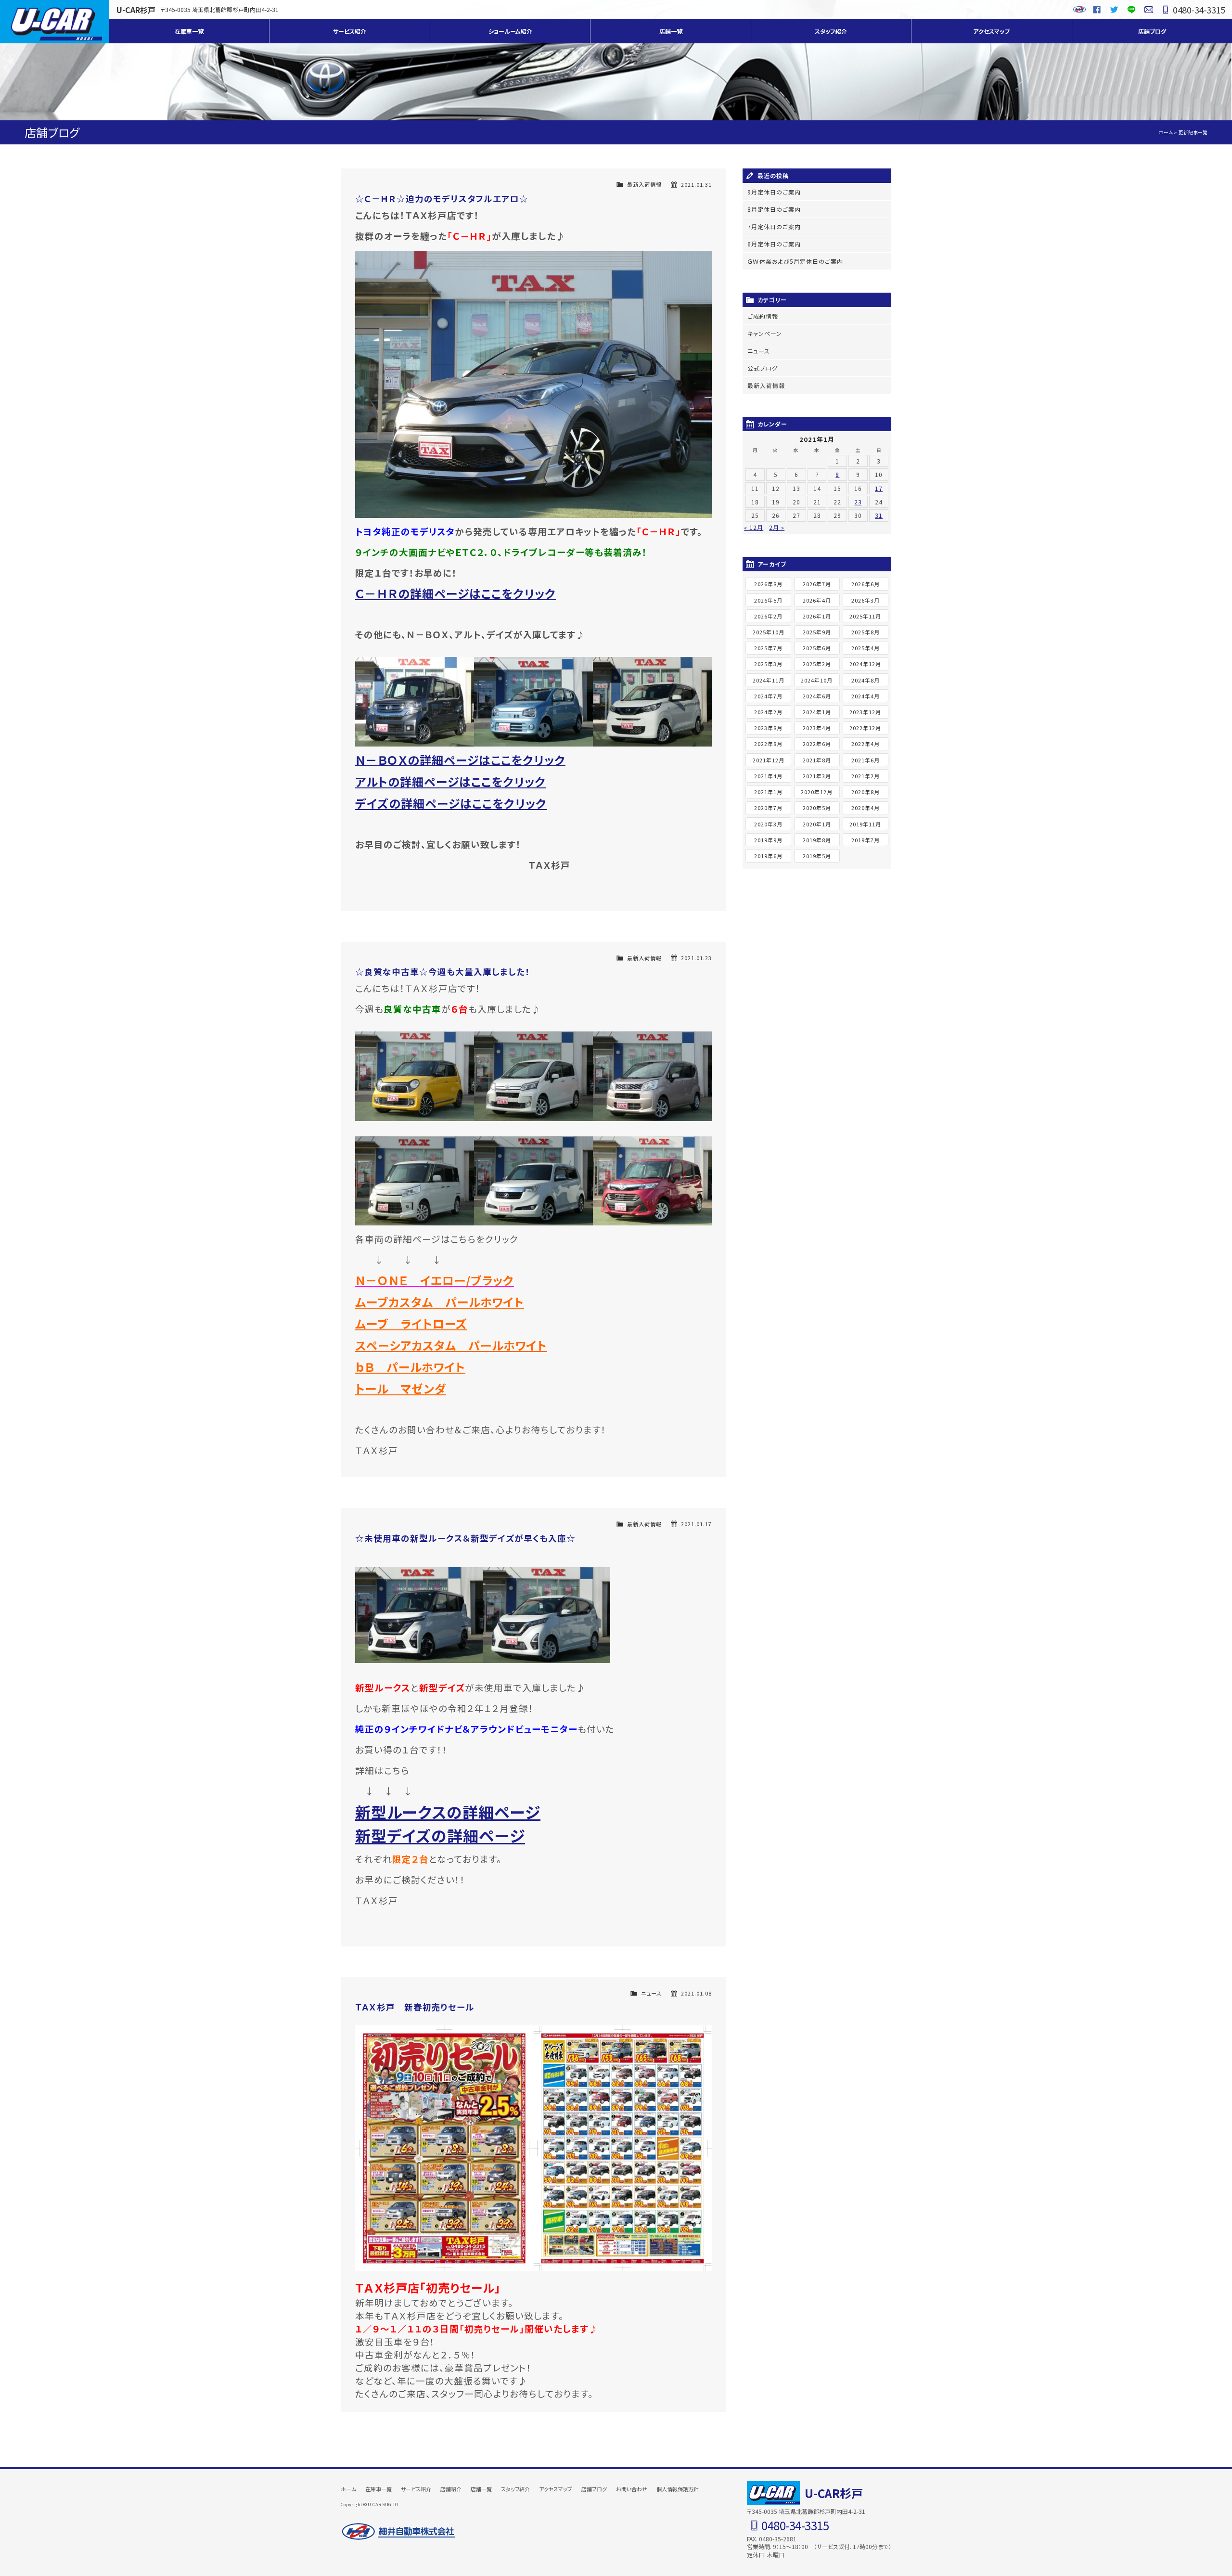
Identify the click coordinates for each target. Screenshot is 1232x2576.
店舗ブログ (1152, 31)
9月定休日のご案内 (774, 192)
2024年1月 (817, 712)
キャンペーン (765, 333)
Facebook (1097, 10)
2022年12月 (865, 728)
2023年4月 (817, 728)
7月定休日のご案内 (774, 226)
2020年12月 (817, 792)
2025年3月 (768, 664)
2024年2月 (768, 712)
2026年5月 (768, 600)
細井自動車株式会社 (398, 2532)
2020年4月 (866, 808)
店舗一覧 (671, 31)
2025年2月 (817, 664)
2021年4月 (768, 776)
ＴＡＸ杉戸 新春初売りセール (415, 2007)
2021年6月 (866, 760)
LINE (1131, 10)
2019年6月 (768, 856)
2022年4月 (866, 744)
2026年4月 (817, 600)
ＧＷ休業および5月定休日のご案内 (795, 261)
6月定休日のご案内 (774, 244)
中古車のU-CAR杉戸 (55, 22)
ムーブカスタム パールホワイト (440, 1302)
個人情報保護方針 (678, 2489)
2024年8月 (866, 680)
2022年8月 (768, 744)
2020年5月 (817, 808)
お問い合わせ (1149, 10)
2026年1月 (817, 616)
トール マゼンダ (401, 1388)
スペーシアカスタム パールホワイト (451, 1345)
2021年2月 (866, 776)
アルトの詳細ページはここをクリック (450, 781)
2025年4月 (866, 648)
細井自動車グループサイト (1079, 10)
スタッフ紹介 (831, 31)
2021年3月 (817, 776)
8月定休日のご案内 (774, 209)
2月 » (777, 527)
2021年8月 (817, 760)
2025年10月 (769, 632)
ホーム (1166, 132)
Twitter (1114, 10)
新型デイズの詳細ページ (440, 1835)
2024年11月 (769, 680)
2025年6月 (817, 648)
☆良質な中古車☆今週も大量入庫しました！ (443, 972)
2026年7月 (817, 584)
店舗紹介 (451, 2489)
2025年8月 (866, 632)
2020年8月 (866, 792)
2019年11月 (865, 824)
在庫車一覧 (189, 31)
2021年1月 (768, 792)
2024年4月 (866, 696)
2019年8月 (817, 840)
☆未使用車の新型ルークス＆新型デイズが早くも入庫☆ (465, 1538)
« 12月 (754, 527)
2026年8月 (768, 584)
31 (879, 515)
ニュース (651, 1993)
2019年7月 (866, 840)
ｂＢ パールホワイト (410, 1367)
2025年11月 (865, 616)
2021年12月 (769, 760)
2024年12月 (865, 664)
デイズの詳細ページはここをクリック (451, 803)
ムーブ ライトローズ (411, 1323)
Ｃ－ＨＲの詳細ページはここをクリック (456, 593)
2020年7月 (768, 808)
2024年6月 (817, 696)
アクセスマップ (991, 31)
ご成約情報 (763, 316)
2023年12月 (865, 712)
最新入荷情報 (644, 184)
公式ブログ (763, 368)
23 (858, 502)
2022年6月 (817, 744)
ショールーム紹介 (510, 31)
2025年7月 (768, 648)
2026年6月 (866, 584)
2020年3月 (768, 824)
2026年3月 (866, 600)
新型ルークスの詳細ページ (448, 1812)
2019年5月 (817, 856)
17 (879, 488)
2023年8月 (768, 728)
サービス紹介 (350, 31)
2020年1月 (817, 824)
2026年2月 (768, 616)
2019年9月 (768, 840)
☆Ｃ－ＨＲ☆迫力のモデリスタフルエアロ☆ (442, 199)
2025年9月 (817, 632)
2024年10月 (817, 680)
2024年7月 (768, 696)
